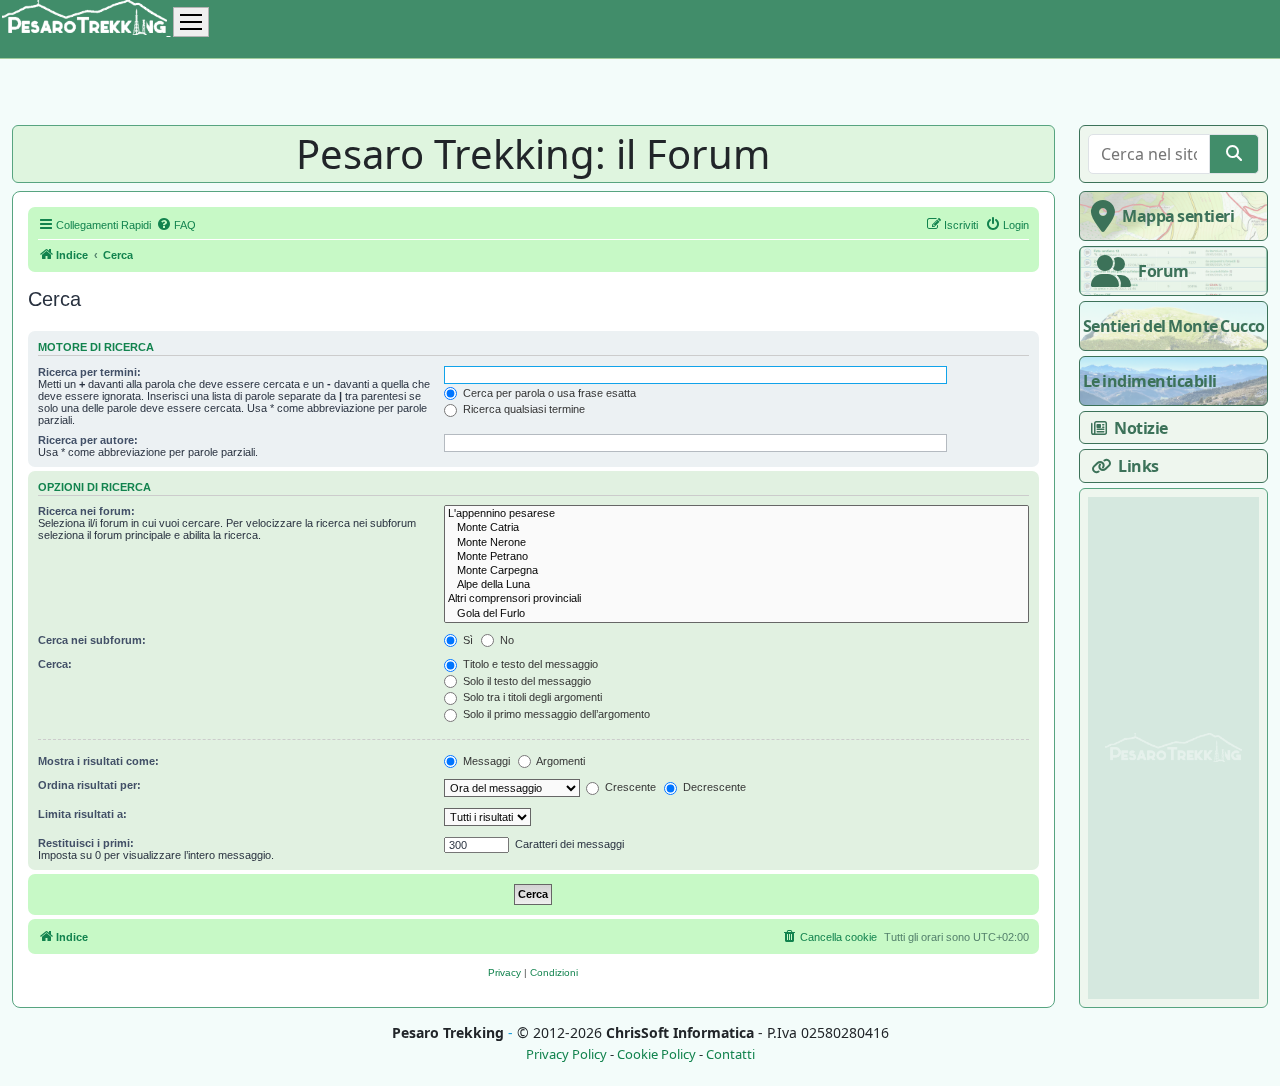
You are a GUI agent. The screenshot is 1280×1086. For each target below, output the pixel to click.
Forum (1163, 271)
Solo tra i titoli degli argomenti (531, 697)
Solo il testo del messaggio (525, 681)
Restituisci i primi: (86, 843)
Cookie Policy (656, 1054)
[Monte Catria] (736, 528)
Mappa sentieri (1178, 216)
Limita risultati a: (82, 814)
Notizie (1141, 428)
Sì (466, 640)
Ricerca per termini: (89, 372)
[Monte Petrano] (736, 557)
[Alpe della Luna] (736, 585)
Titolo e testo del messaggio (529, 664)
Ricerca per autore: (88, 440)
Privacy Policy (566, 1054)
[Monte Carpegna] (736, 571)
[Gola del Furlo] (736, 614)
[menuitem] (176, 225)
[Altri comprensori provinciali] (736, 599)
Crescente (629, 787)
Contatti (730, 1054)
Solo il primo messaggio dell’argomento (555, 714)
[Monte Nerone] (736, 543)
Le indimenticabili (1150, 381)
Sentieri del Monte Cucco (1174, 326)
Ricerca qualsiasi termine (522, 409)
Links (1138, 466)
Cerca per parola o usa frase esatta (548, 393)
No (505, 640)
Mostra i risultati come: (98, 761)
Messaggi (485, 761)
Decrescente (713, 787)
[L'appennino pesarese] (736, 514)
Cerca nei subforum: (92, 640)
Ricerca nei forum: (86, 511)
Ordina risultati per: (89, 785)
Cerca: (55, 664)
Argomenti (559, 761)
